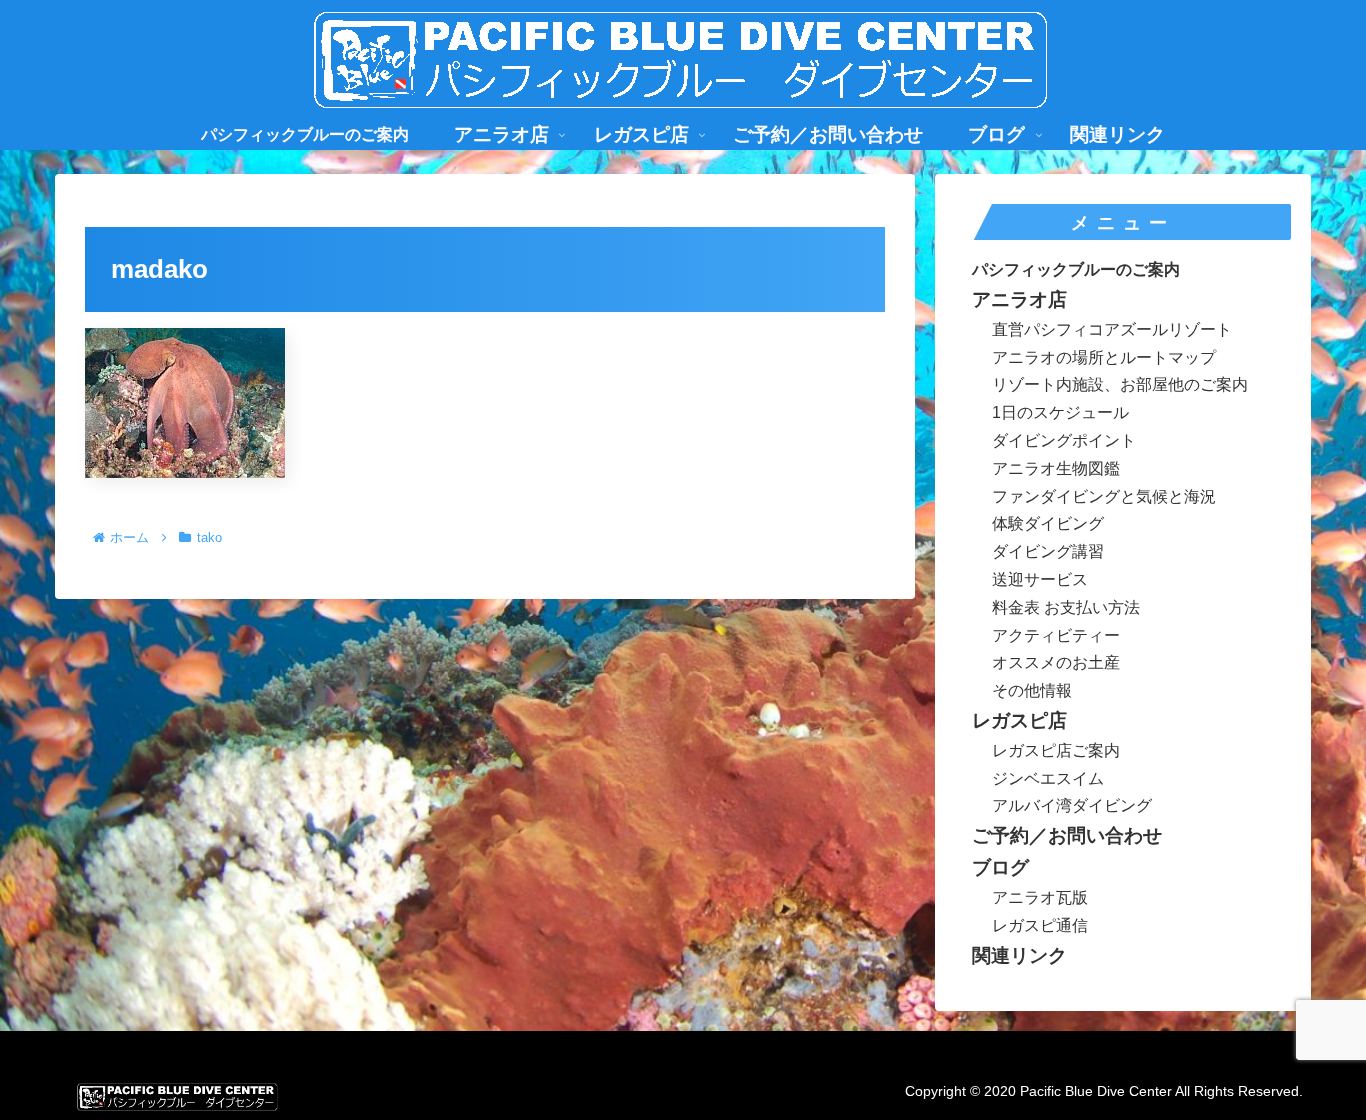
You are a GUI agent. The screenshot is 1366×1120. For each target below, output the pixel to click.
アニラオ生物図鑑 (1056, 468)
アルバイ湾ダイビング (1072, 805)
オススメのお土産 (1056, 662)
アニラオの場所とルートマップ (1104, 357)
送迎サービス (1040, 579)
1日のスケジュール (1060, 412)
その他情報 (1032, 690)
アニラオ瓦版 (1040, 897)
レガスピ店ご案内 (1056, 750)
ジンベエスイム (1048, 778)
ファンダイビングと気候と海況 (1104, 496)
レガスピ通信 (1040, 925)
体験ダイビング (1048, 523)
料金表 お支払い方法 (1066, 607)
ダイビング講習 (1048, 551)
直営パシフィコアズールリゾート (1112, 329)
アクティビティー (1056, 635)
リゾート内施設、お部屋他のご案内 (1120, 384)
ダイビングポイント (1064, 440)
